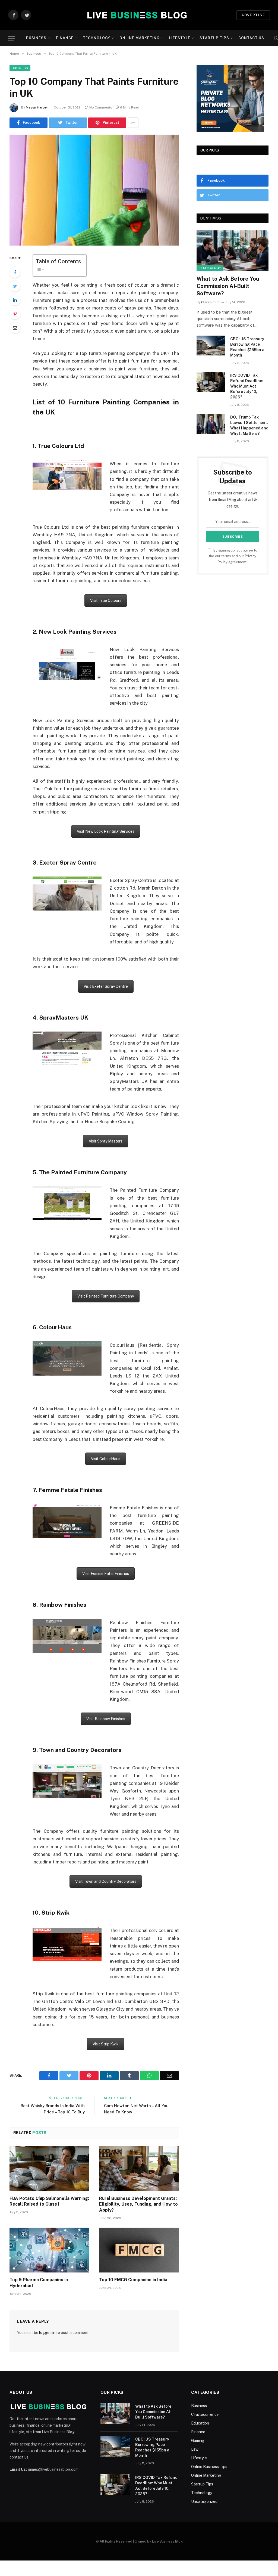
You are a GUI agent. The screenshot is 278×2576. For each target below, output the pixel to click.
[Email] (15, 328)
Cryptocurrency (205, 2414)
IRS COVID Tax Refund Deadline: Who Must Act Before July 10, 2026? (247, 386)
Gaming (198, 2441)
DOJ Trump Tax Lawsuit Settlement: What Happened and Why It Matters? (249, 425)
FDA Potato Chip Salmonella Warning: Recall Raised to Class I (49, 2201)
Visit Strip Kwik (106, 2044)
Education (200, 2423)
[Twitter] (15, 286)
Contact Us (251, 38)
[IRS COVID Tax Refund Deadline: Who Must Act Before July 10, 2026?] (211, 382)
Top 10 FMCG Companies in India (133, 2280)
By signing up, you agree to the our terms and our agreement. (233, 556)
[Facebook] (15, 272)
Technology (96, 38)
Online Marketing (140, 38)
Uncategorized (204, 2501)
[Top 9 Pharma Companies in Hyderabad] (49, 2250)
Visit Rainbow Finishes (106, 1719)
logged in (47, 2333)
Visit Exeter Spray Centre (106, 986)
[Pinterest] (15, 314)
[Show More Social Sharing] (133, 123)
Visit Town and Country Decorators (106, 1881)
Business (36, 38)
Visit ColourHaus (106, 1459)
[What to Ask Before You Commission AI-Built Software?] (233, 251)
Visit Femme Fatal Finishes (106, 1574)
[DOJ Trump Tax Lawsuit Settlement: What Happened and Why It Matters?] (211, 424)
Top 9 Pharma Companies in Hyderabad (39, 2283)
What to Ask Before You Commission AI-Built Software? (228, 286)
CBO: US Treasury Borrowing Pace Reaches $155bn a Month (247, 347)
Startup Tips (214, 38)
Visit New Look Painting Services (106, 831)
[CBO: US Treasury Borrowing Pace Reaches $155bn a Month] (211, 346)
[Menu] (12, 38)
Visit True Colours (106, 600)
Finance (65, 38)
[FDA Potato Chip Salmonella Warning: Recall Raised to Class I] (49, 2168)
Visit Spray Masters (106, 1141)
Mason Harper (37, 107)
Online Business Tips (209, 2467)
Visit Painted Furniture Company (106, 1296)
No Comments (101, 107)
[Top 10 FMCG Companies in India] (139, 2250)
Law (195, 2449)
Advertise (253, 15)
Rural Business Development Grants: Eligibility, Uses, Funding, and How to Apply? (138, 2204)
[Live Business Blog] (136, 15)
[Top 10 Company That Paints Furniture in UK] (94, 190)
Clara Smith (210, 302)
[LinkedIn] (15, 300)
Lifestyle (180, 38)
